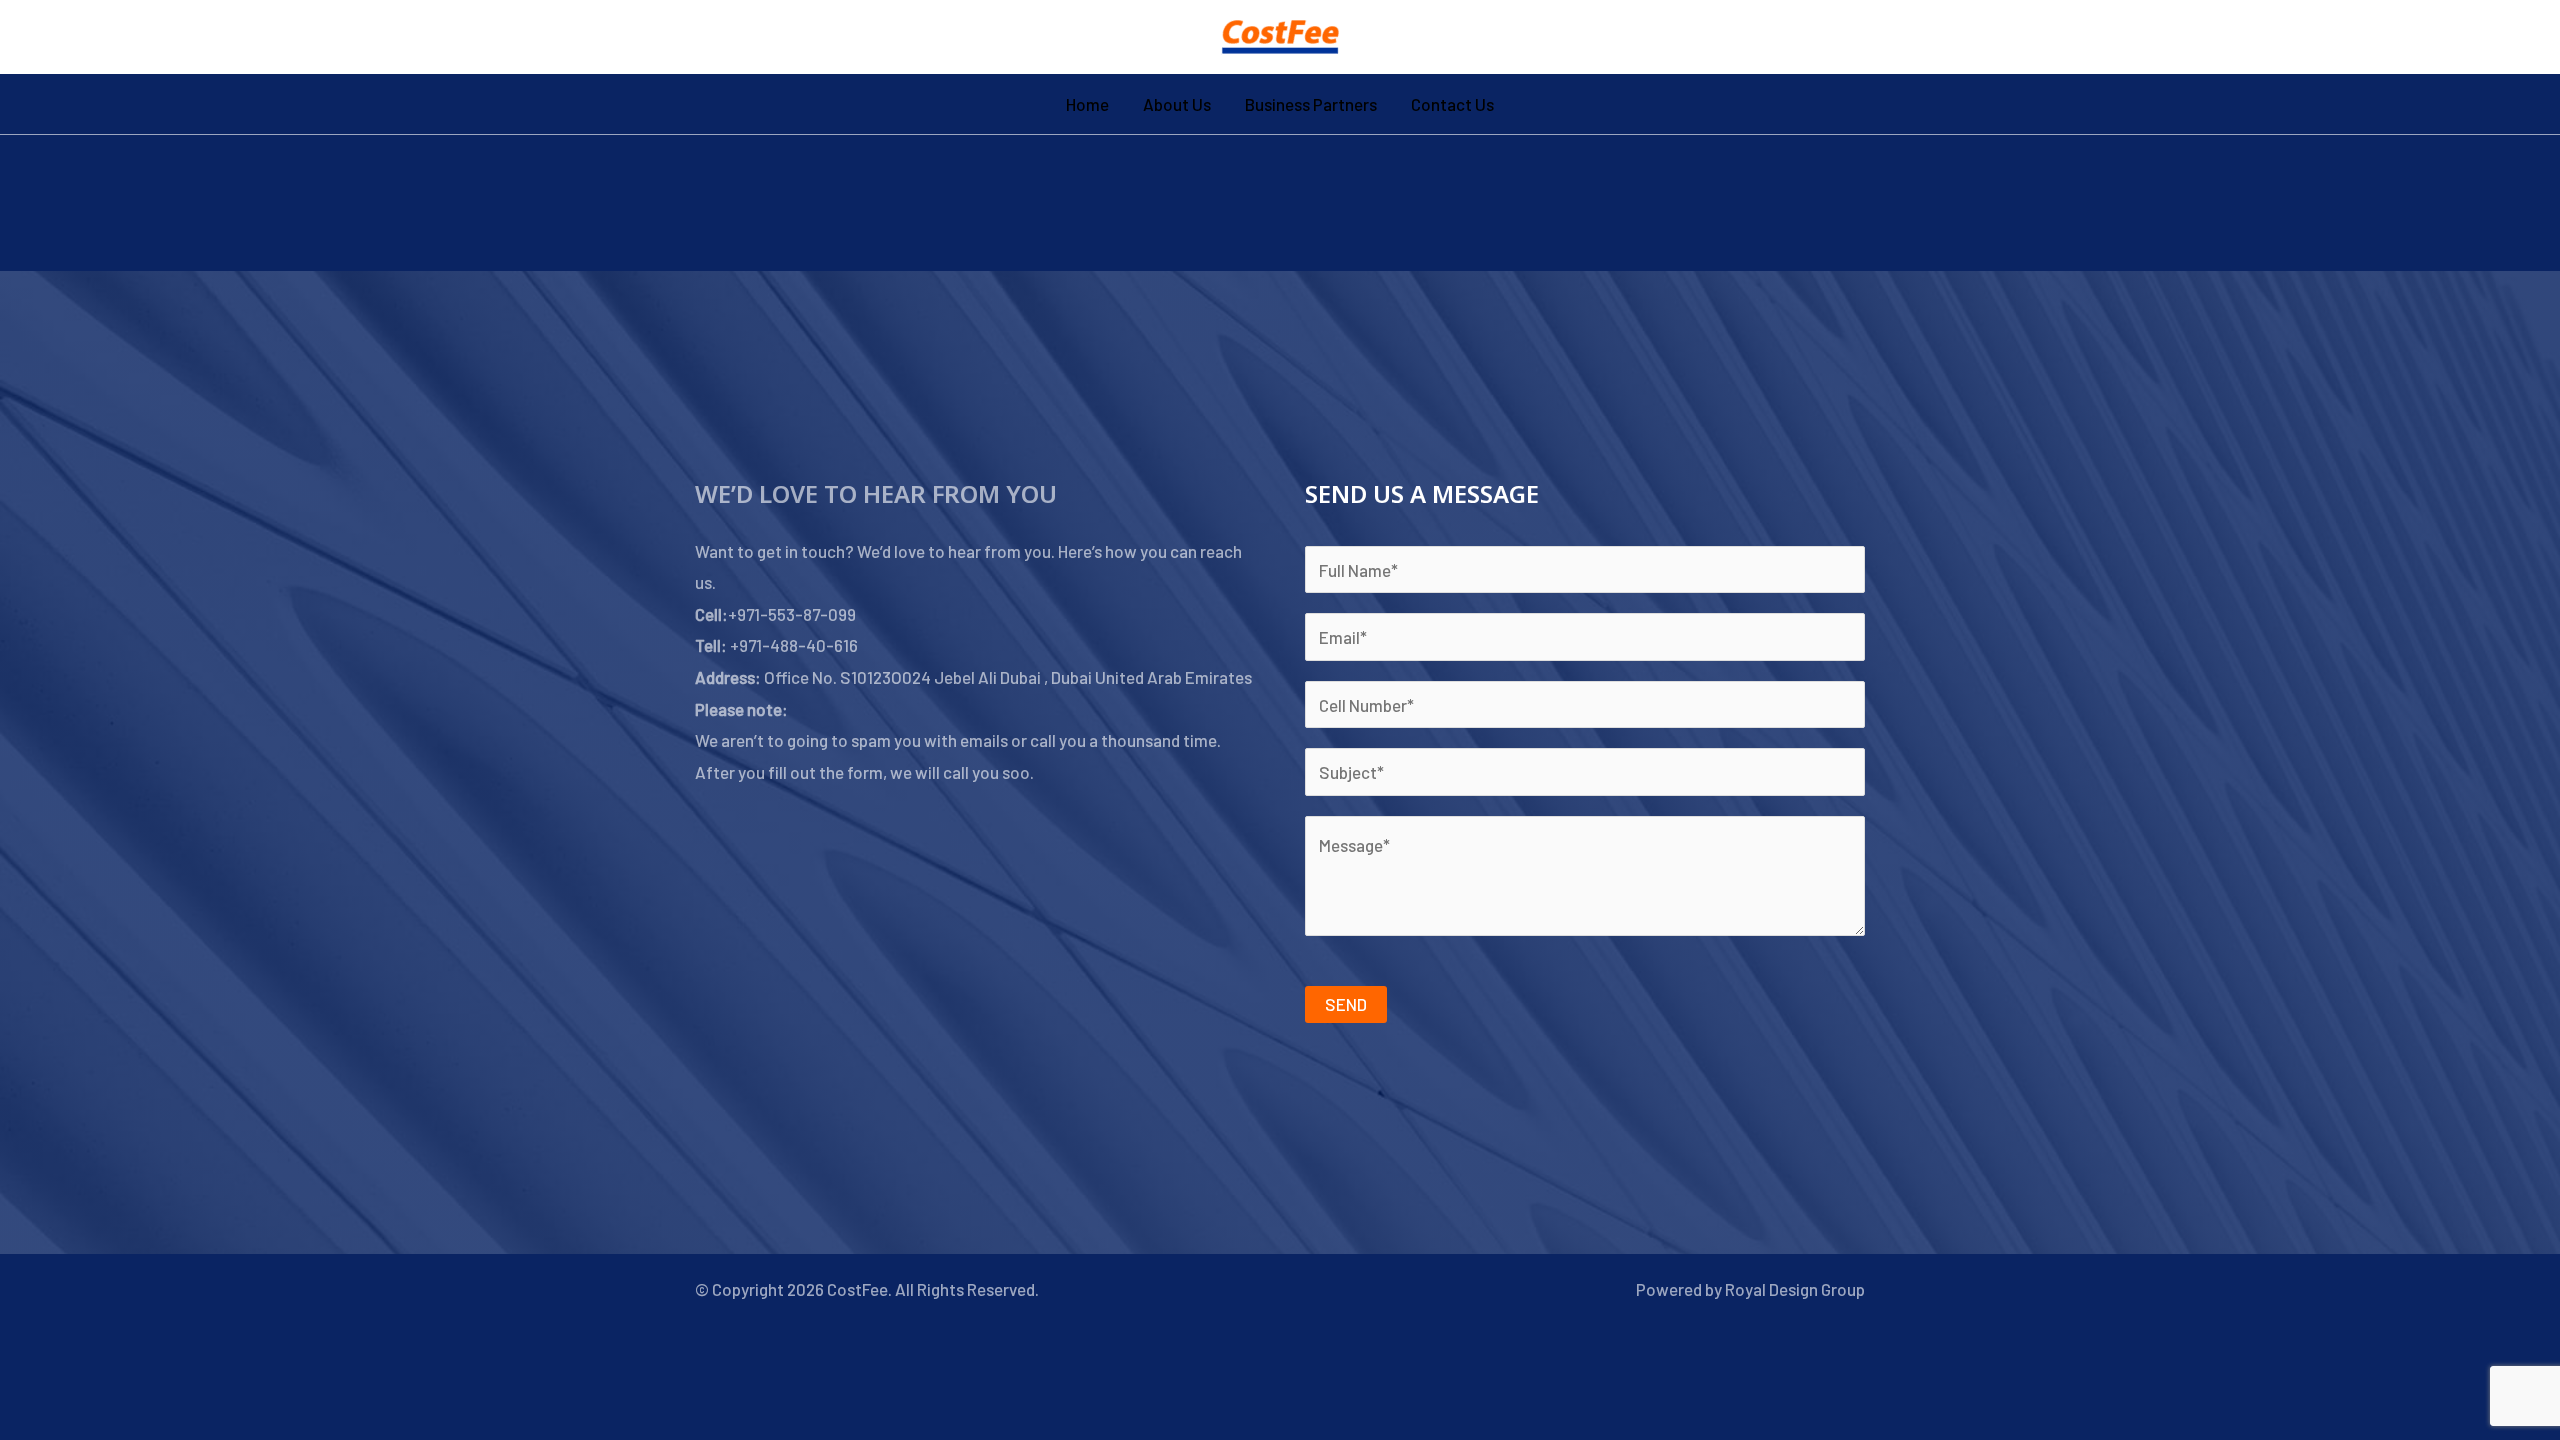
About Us (1177, 104)
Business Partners (1311, 104)
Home (1087, 104)
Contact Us (1452, 104)
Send (1346, 1004)
